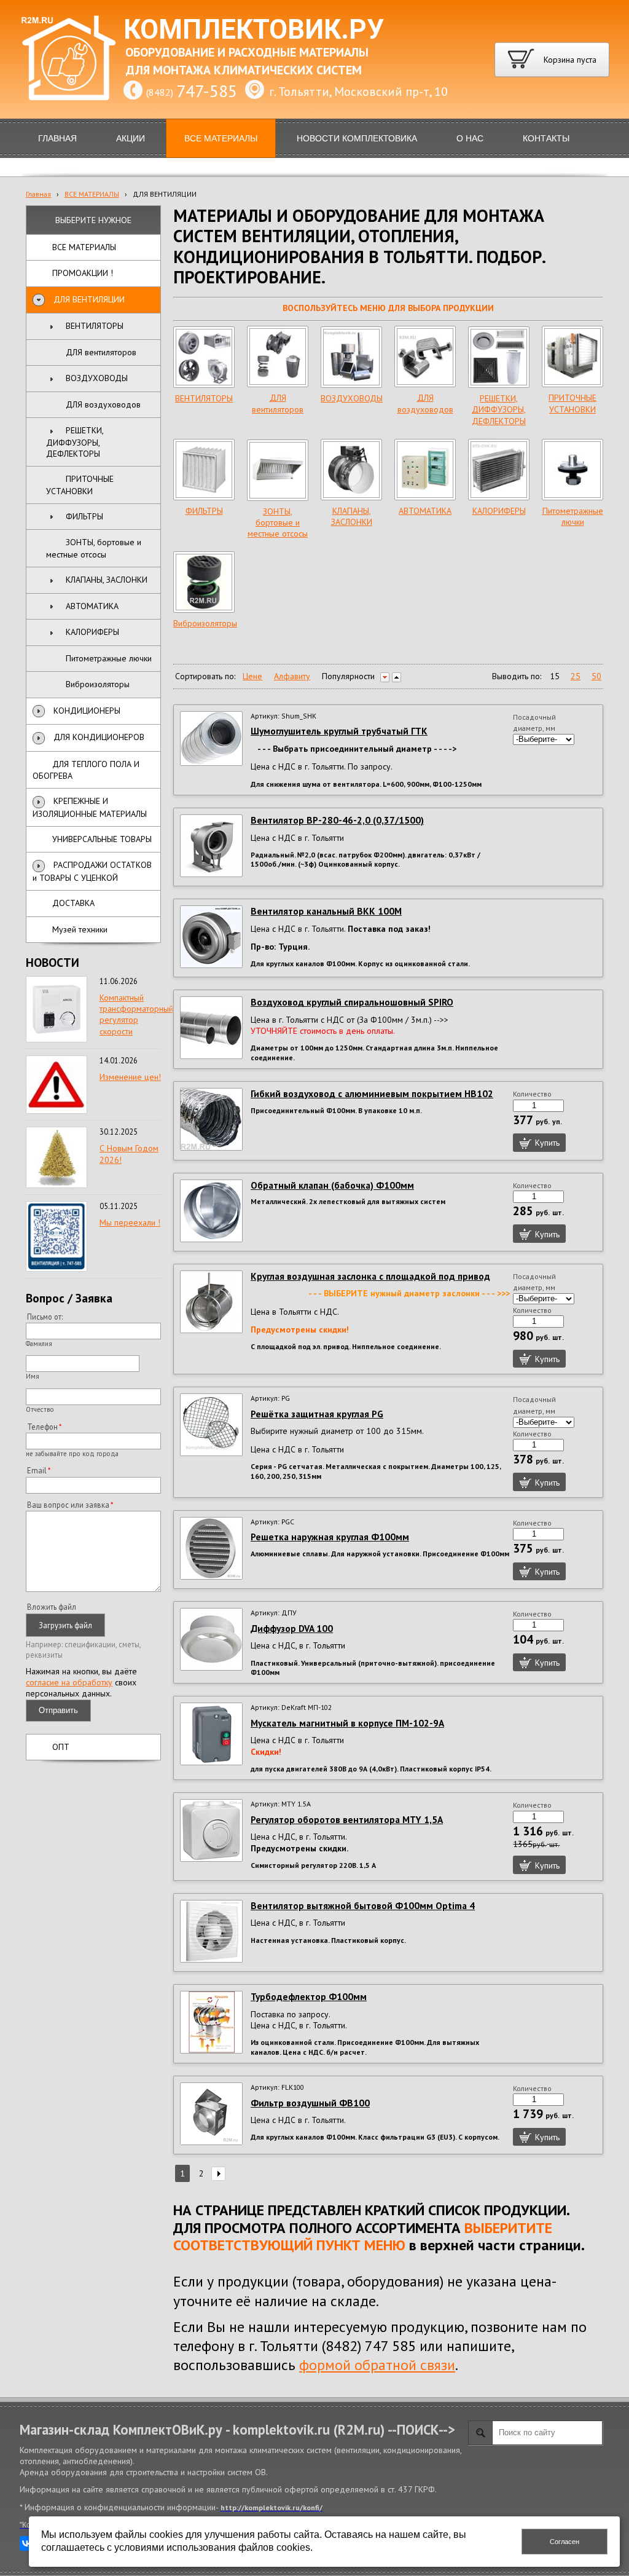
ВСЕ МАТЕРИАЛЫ (92, 194)
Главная (38, 194)
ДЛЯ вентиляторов (278, 403)
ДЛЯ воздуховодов (425, 403)
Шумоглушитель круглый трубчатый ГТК (339, 731)
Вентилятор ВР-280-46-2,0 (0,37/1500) (337, 820)
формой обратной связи (377, 2365)
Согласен (565, 2542)
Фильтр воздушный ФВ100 (310, 2103)
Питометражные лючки (573, 516)
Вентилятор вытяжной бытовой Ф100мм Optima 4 (363, 1905)
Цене (252, 676)
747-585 (207, 91)
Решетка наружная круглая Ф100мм (330, 1537)
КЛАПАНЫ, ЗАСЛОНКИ (352, 516)
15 (555, 676)
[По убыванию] (385, 677)
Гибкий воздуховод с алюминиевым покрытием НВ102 (372, 1093)
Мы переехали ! (130, 1223)
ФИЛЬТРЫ (204, 511)
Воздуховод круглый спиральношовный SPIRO (352, 1002)
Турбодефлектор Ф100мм (309, 1996)
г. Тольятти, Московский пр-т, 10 (358, 92)
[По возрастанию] (397, 677)
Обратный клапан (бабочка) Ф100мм (332, 1185)
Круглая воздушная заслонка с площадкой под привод (370, 1276)
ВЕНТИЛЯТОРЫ (204, 398)
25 (576, 676)
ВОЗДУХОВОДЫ (352, 398)
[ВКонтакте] (27, 2543)
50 (596, 676)
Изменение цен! (130, 1077)
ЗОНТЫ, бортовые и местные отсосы (278, 522)
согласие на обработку (69, 1682)
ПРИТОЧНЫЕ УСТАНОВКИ (572, 403)
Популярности (348, 676)
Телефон (42, 1427)
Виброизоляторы (205, 623)
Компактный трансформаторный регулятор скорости (136, 1014)
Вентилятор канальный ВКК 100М (326, 911)
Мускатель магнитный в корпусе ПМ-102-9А (347, 1723)
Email (37, 1470)
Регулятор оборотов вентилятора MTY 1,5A (347, 1819)
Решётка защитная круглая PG (317, 1414)
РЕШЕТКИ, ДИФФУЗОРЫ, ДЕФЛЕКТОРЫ (499, 409)
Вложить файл (52, 1607)
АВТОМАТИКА (425, 511)
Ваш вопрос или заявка (68, 1505)
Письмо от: (45, 1317)
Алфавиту (292, 676)
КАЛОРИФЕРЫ (499, 511)
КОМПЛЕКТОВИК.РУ (254, 30)
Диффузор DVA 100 (292, 1628)
